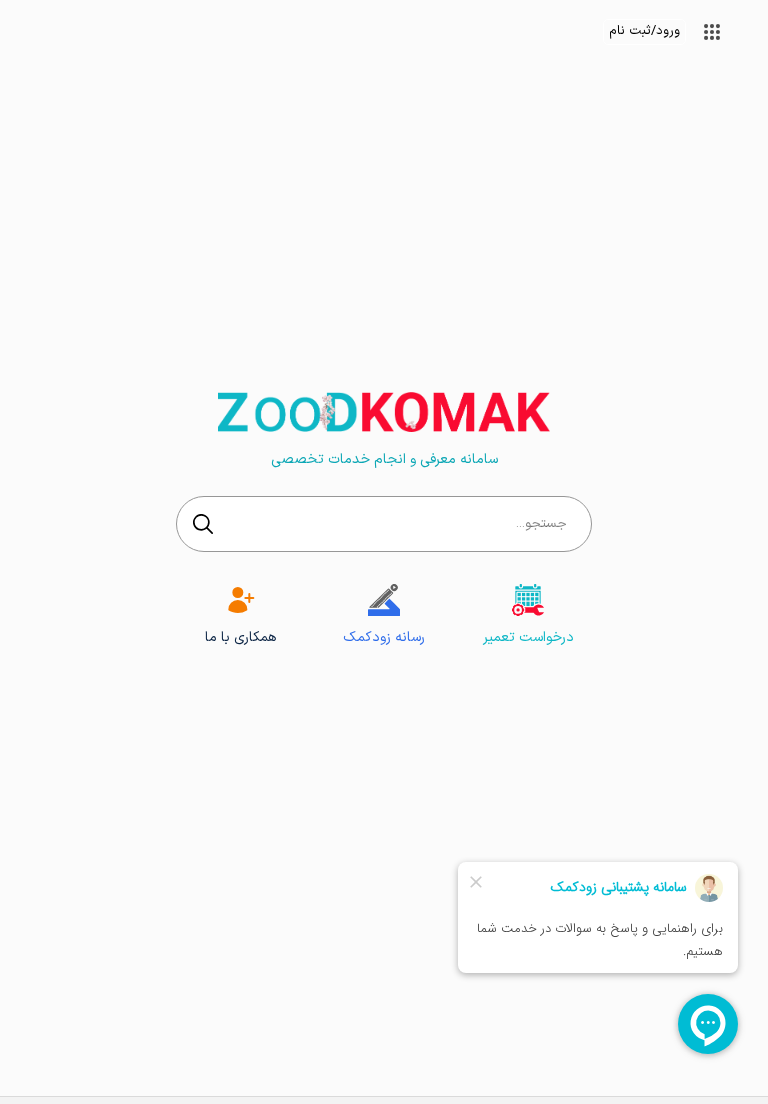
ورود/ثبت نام (644, 31)
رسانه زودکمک (384, 637)
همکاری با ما (240, 637)
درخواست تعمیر (528, 637)
